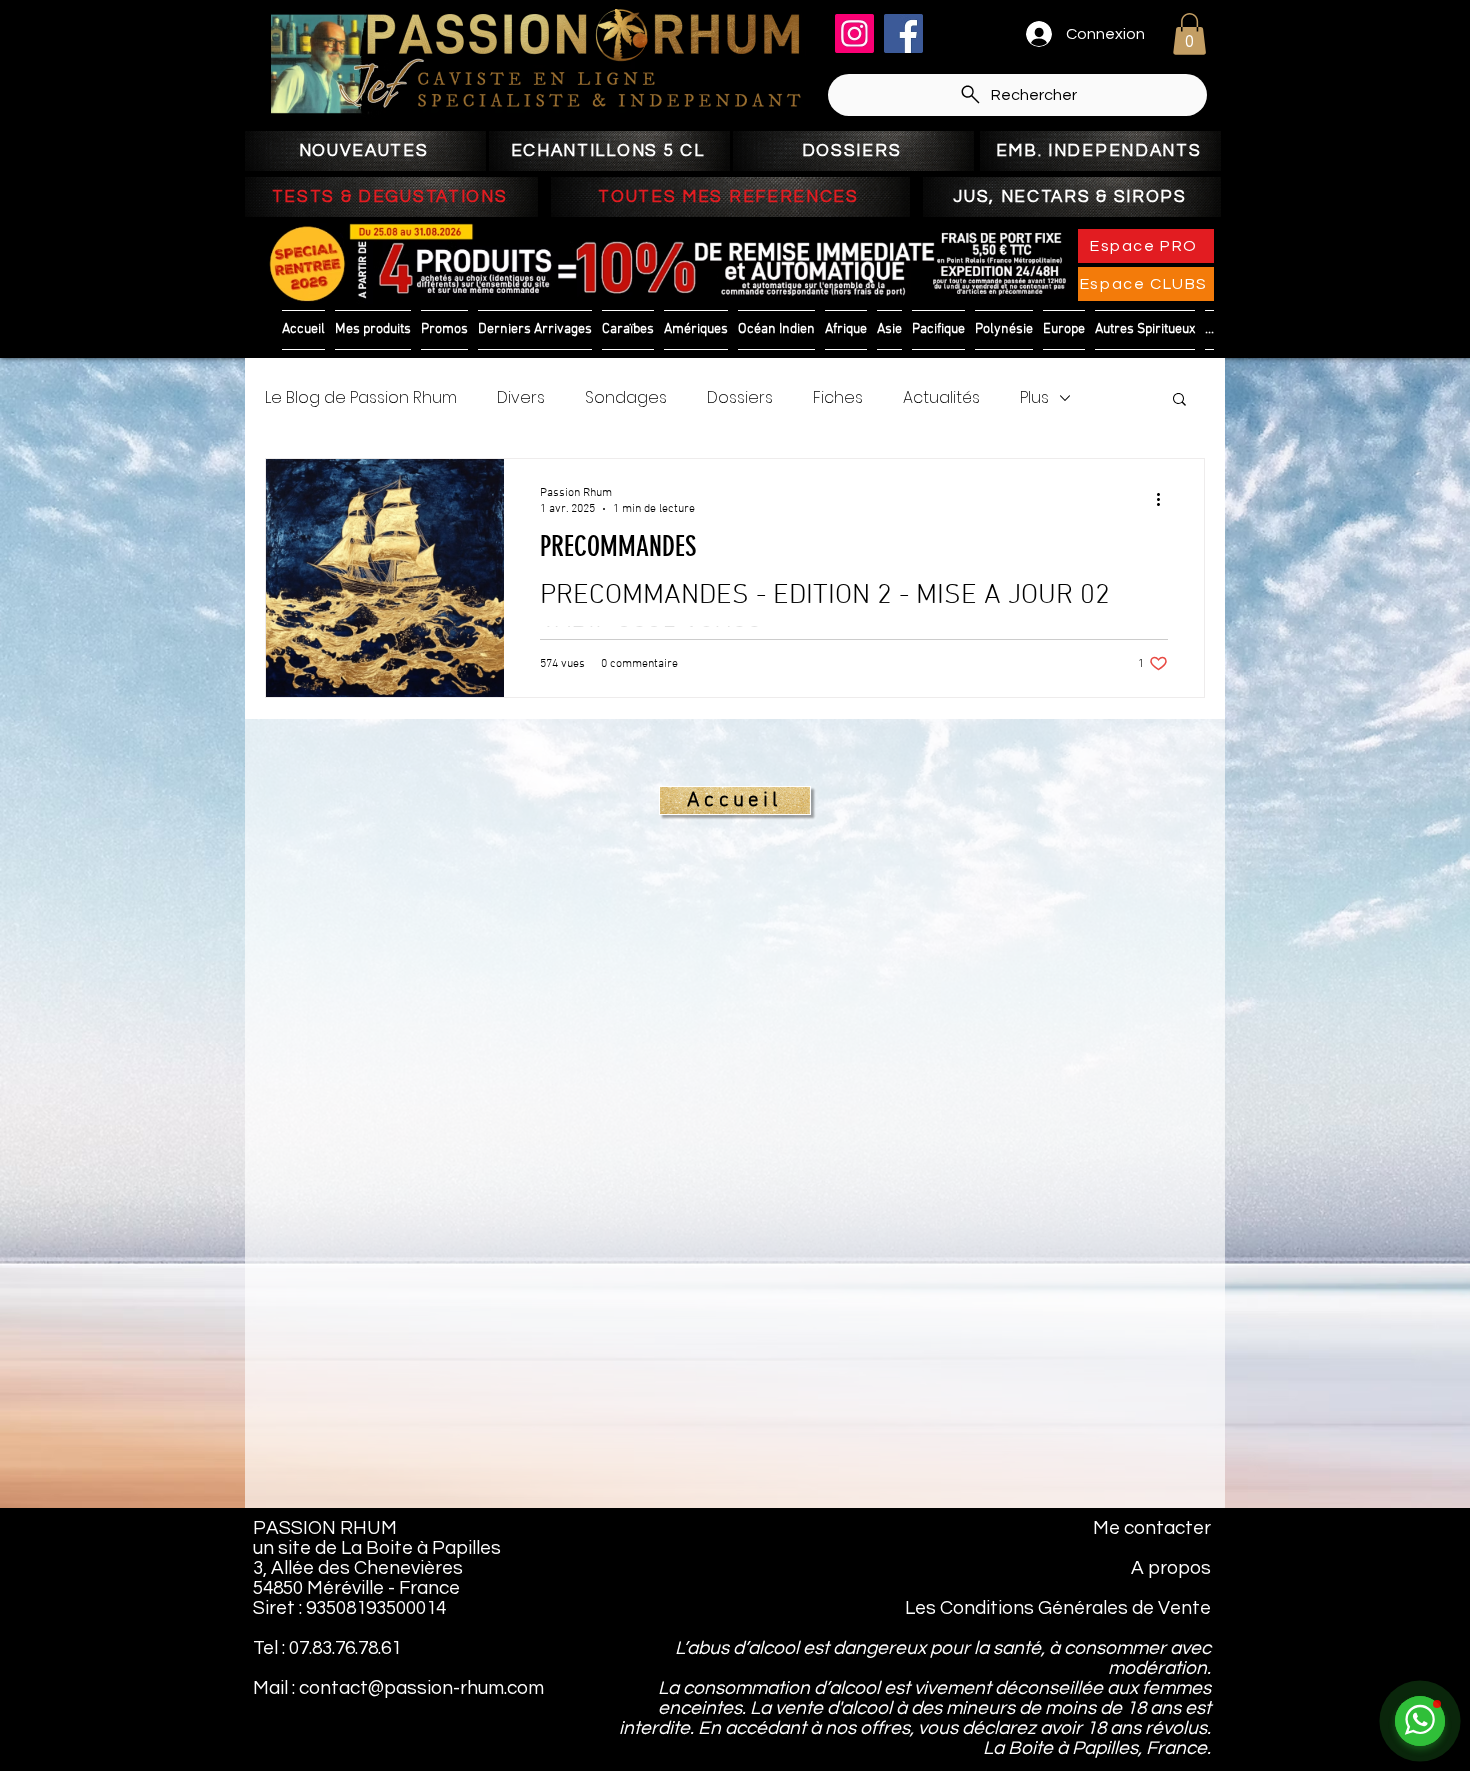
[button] (1189, 34)
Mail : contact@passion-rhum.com (398, 1688)
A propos (1171, 1568)
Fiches (838, 398)
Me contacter (1152, 1528)
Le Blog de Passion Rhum (361, 398)
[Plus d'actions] (1165, 500)
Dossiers (740, 398)
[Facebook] (903, 33)
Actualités (941, 398)
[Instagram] (854, 33)
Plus (1034, 398)
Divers (521, 398)
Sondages (626, 398)
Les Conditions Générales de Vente (1058, 1608)
